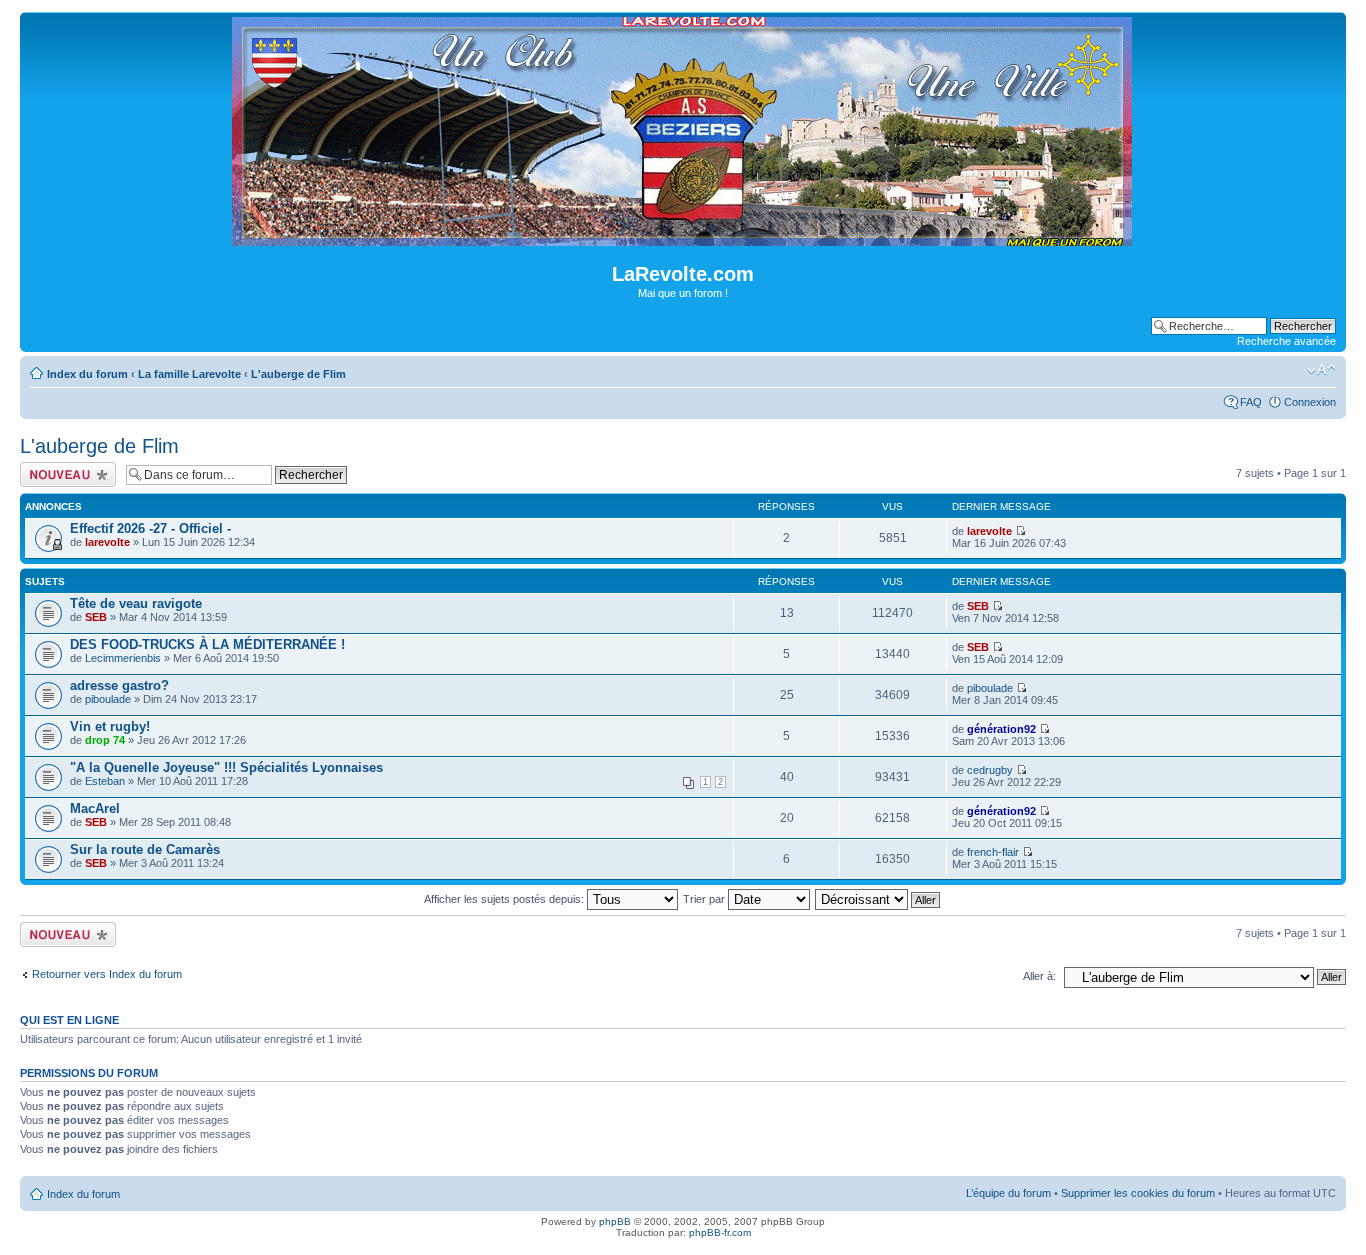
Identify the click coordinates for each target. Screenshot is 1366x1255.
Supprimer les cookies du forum (1138, 1193)
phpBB (615, 1221)
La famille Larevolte (189, 374)
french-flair (993, 852)
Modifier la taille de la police (1321, 370)
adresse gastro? (119, 685)
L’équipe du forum (1008, 1193)
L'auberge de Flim (298, 374)
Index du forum (87, 374)
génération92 (1001, 729)
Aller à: (1039, 976)
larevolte (107, 542)
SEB (96, 617)
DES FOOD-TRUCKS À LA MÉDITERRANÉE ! (207, 644)
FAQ (1251, 402)
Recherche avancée (1286, 341)
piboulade (108, 699)
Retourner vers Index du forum (107, 974)
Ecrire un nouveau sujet (64, 474)
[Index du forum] (683, 237)
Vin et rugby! (110, 726)
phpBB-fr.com (720, 1232)
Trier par (705, 899)
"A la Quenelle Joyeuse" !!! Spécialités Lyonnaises (226, 767)
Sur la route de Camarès (145, 849)
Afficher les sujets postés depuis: (505, 899)
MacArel (95, 808)
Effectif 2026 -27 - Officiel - (150, 528)
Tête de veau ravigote (136, 603)
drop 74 (105, 740)
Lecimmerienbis (123, 658)
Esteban (105, 781)
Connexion (1310, 402)
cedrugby (990, 770)
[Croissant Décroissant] (878, 899)
